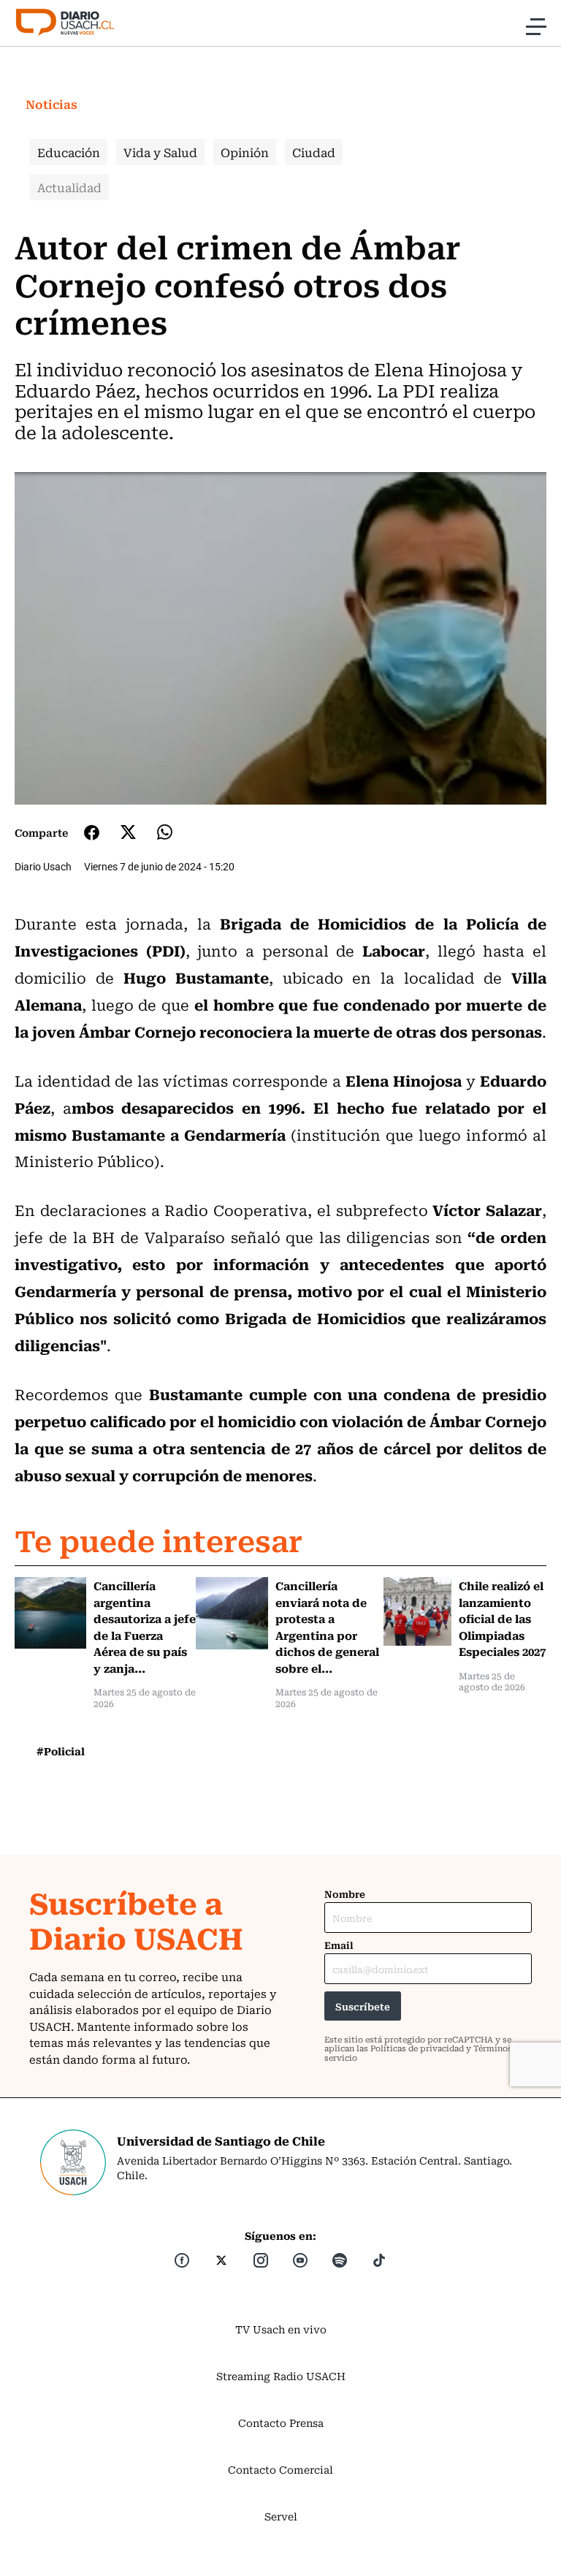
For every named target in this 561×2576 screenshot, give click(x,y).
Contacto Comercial (280, 2469)
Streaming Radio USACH (281, 2376)
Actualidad (69, 187)
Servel (281, 2516)
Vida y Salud (160, 152)
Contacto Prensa (281, 2423)
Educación (69, 152)
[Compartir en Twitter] (128, 832)
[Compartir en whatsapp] (165, 832)
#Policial (61, 1751)
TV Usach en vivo (281, 2329)
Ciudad (314, 152)
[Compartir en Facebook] (92, 832)
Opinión (245, 152)
